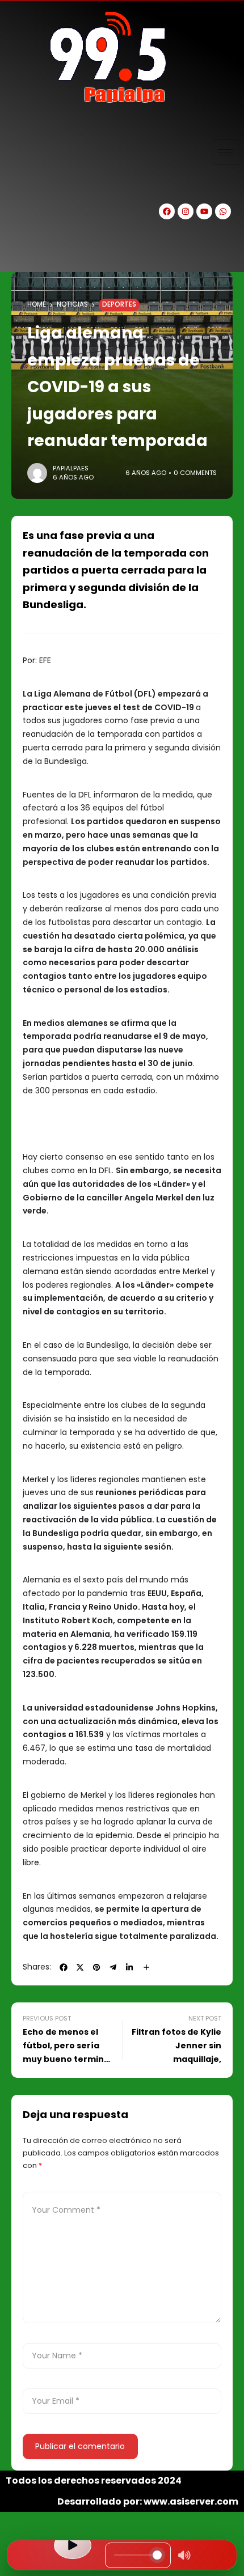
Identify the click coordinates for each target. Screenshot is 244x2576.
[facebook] (64, 1967)
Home (37, 304)
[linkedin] (129, 1967)
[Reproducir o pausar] (73, 2545)
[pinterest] (96, 1967)
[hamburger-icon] (226, 152)
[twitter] (80, 1967)
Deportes (119, 304)
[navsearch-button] (20, 252)
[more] (146, 1967)
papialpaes (71, 468)
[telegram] (113, 1967)
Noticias (72, 304)
